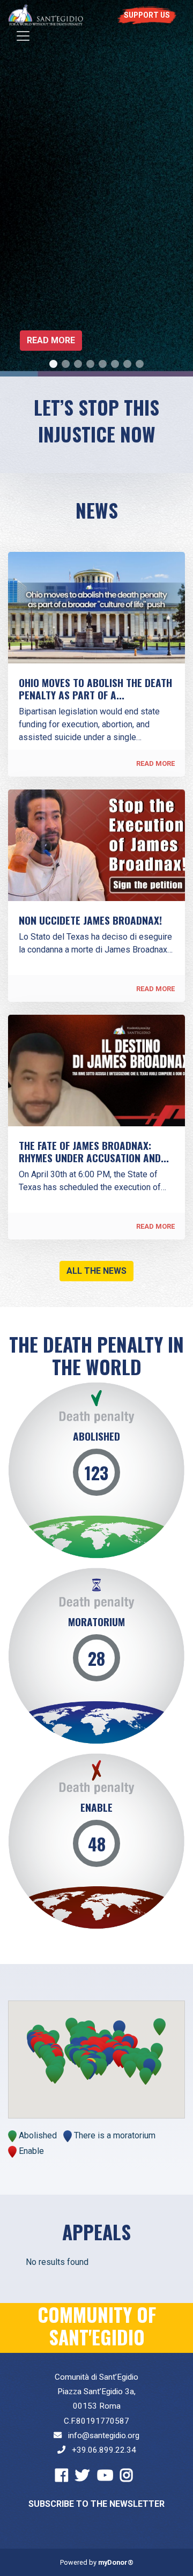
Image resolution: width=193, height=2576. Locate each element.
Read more (51, 340)
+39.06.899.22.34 (104, 2450)
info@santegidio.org (104, 2435)
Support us (147, 15)
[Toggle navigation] (23, 36)
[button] (88, 2071)
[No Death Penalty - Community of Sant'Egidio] (46, 15)
